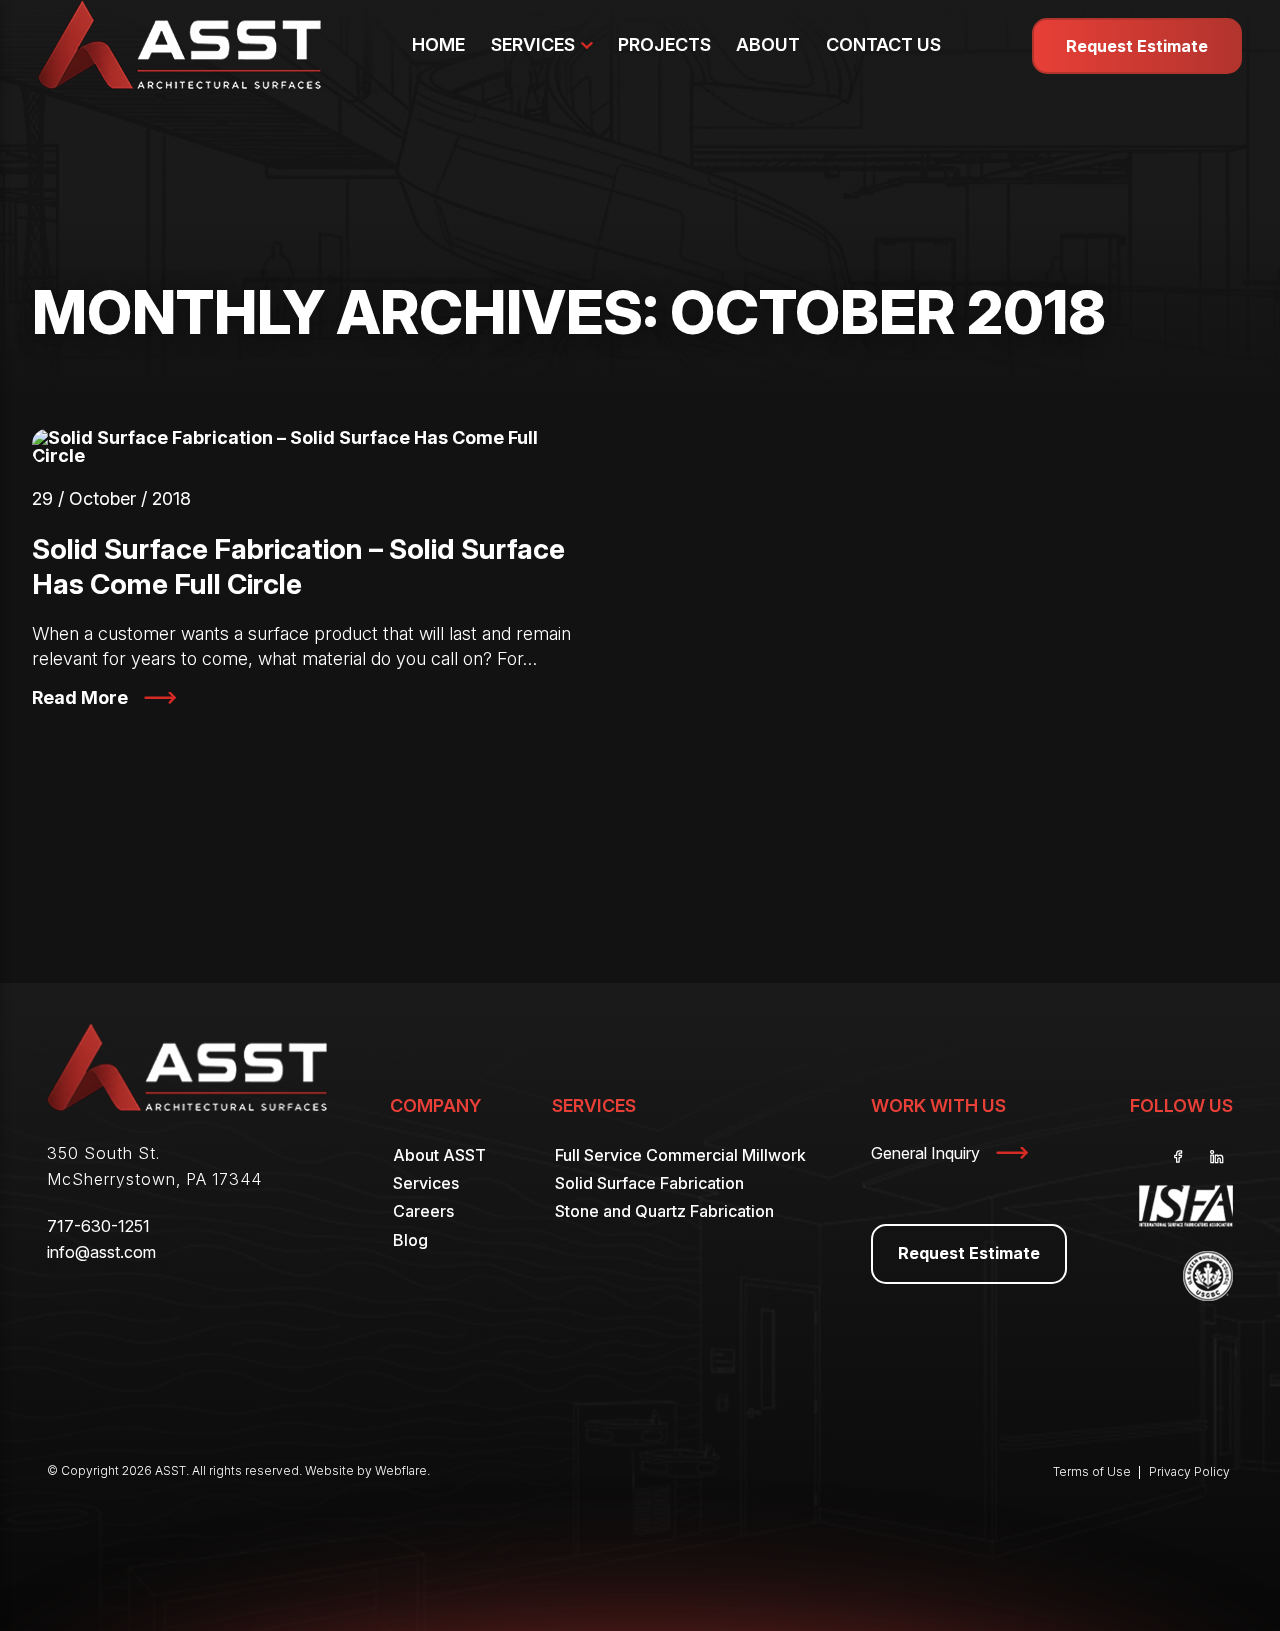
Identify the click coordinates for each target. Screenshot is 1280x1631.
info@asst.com (101, 1252)
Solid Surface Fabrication (649, 1183)
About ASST (439, 1155)
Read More (80, 697)
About (768, 44)
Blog (410, 1240)
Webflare (401, 1470)
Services (533, 44)
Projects (664, 44)
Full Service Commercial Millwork (680, 1155)
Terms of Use (1092, 1471)
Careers (423, 1211)
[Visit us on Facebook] (1179, 1157)
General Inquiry (925, 1153)
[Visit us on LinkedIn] (1217, 1157)
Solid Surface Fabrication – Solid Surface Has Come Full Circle (298, 566)
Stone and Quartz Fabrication (664, 1211)
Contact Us (883, 44)
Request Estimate (1137, 46)
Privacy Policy (1189, 1471)
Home (438, 44)
